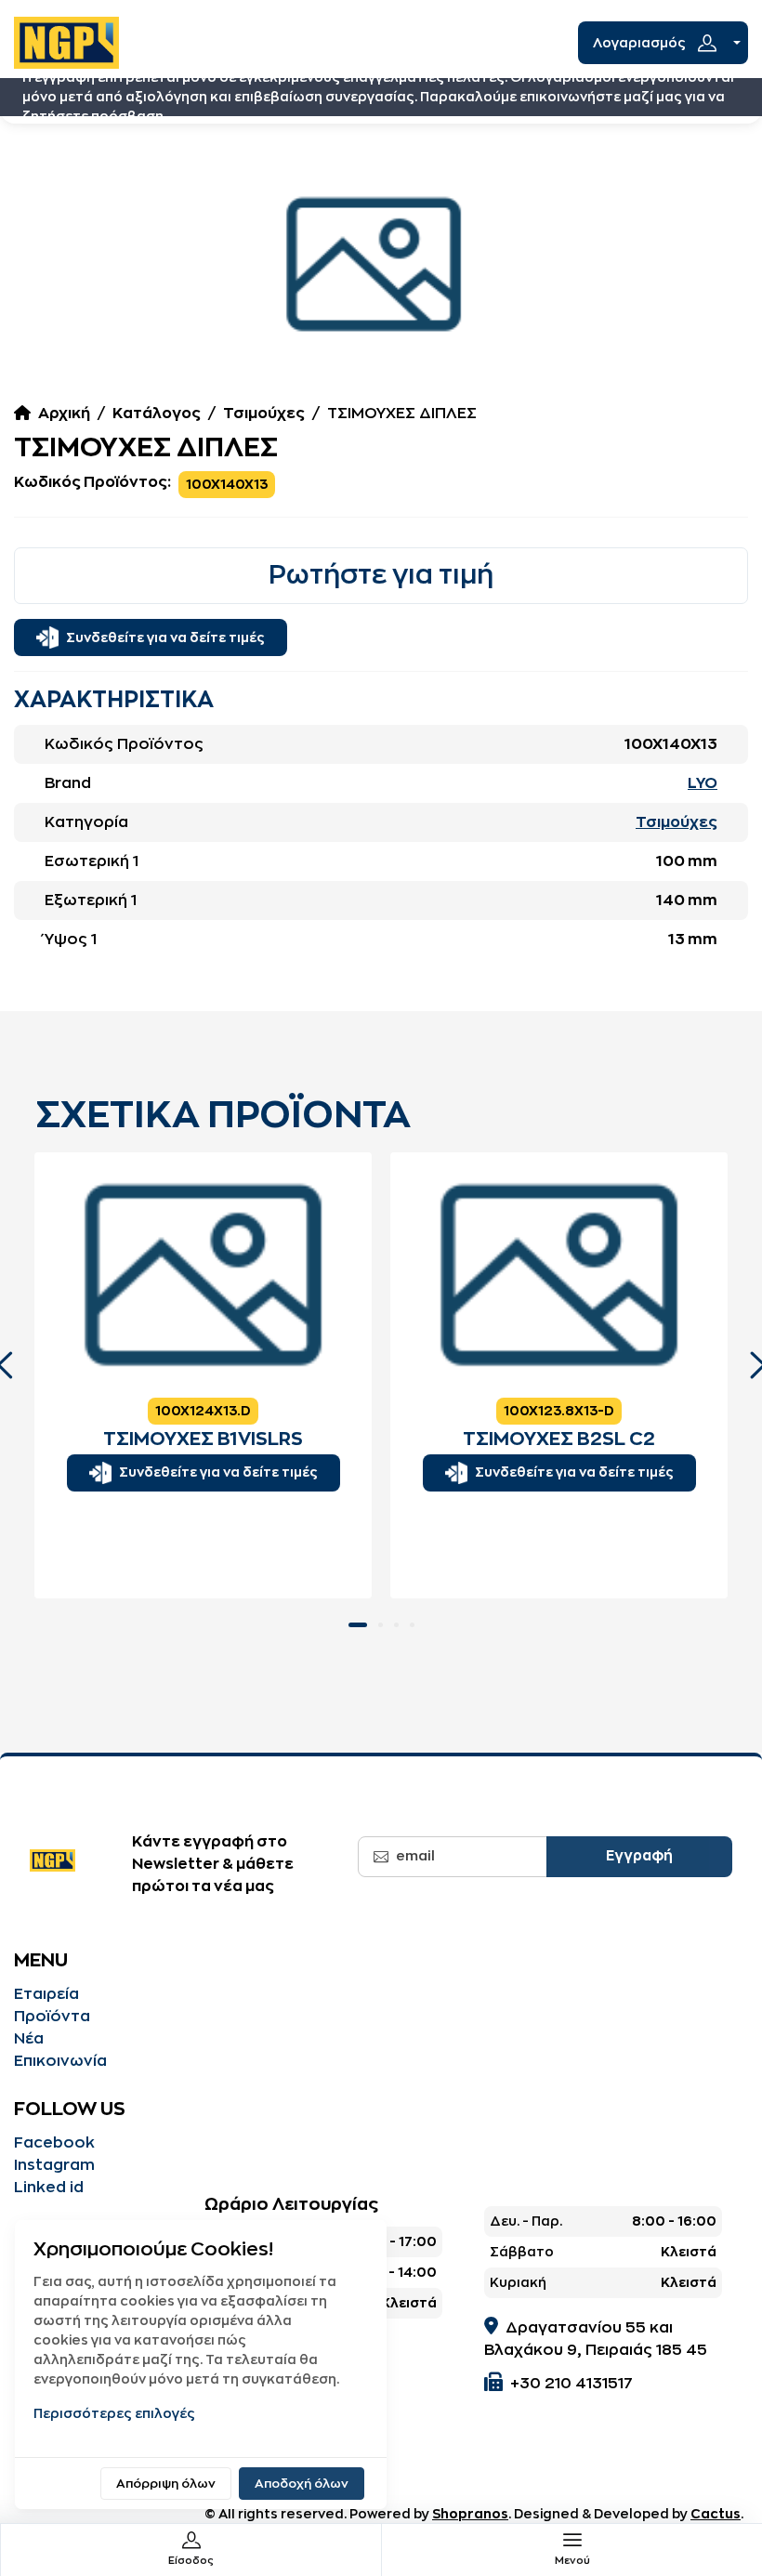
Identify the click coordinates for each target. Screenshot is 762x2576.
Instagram (54, 2165)
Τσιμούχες (264, 414)
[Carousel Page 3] (396, 1625)
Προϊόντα (52, 2017)
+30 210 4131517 (571, 2384)
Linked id (49, 2188)
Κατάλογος (157, 414)
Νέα (29, 2039)
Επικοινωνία (60, 2061)
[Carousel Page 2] (381, 1625)
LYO (703, 783)
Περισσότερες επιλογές (114, 2413)
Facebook (54, 2143)
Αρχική (64, 414)
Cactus (716, 2514)
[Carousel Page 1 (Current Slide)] (358, 1625)
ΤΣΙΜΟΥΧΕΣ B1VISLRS (203, 1439)
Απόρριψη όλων (166, 2484)
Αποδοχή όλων (302, 2484)
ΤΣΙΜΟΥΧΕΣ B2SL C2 (559, 1439)
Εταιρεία (46, 1994)
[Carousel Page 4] (412, 1625)
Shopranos (470, 2514)
